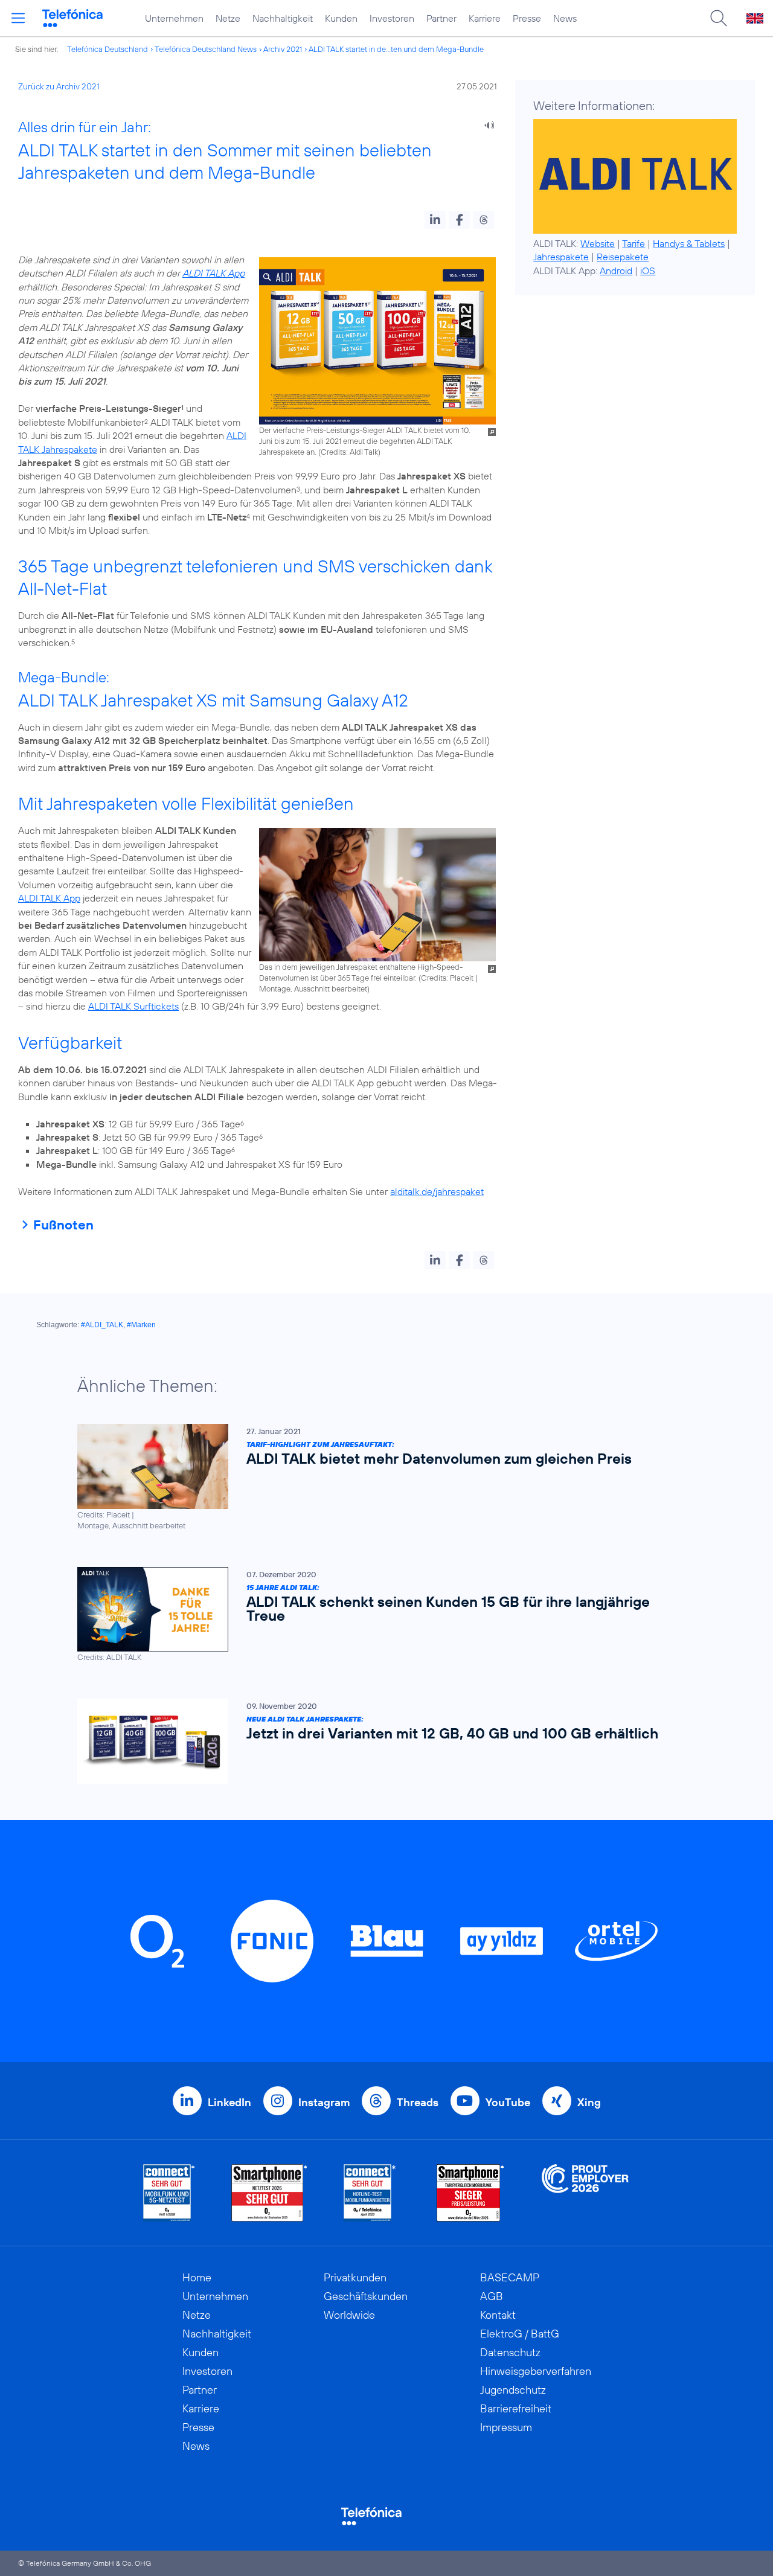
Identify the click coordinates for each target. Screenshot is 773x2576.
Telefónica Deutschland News (206, 49)
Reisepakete (623, 257)
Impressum (506, 2427)
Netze (228, 18)
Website (598, 243)
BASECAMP (510, 2277)
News (565, 18)
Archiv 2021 (283, 49)
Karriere (485, 18)
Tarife (633, 243)
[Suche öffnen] (719, 18)
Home (197, 2277)
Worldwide (349, 2315)
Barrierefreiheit (516, 2408)
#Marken (141, 1325)
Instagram (324, 2102)
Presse (527, 18)
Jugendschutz (513, 2390)
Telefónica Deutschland (107, 49)
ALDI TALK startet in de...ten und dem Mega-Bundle (396, 49)
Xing (589, 2102)
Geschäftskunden (366, 2296)
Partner (441, 18)
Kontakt (498, 2315)
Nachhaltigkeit (283, 18)
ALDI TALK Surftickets (133, 1006)
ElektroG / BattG (520, 2334)
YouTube (508, 2102)
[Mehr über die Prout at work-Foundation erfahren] (585, 2193)
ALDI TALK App (213, 273)
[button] (435, 220)
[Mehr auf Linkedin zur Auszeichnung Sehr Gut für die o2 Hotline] (370, 2193)
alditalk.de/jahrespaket (437, 1191)
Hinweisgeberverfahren (536, 2371)
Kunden (341, 18)
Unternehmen (174, 18)
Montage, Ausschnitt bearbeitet (313, 988)
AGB (492, 2296)
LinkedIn (229, 2102)
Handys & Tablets (689, 243)
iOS (648, 271)
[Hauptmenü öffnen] (18, 18)
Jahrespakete (561, 257)
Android (616, 271)
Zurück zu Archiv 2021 (59, 86)
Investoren (392, 18)
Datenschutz (510, 2352)
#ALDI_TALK (102, 1325)
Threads (418, 2102)
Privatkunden (355, 2277)
